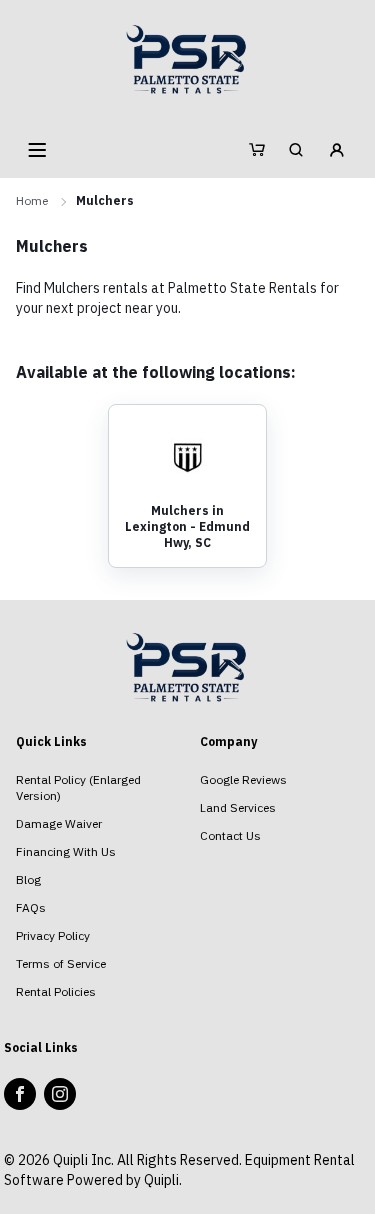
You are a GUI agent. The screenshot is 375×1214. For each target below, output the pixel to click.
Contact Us (230, 835)
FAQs (31, 907)
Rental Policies (56, 991)
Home (32, 200)
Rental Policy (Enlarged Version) (78, 787)
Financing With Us (66, 851)
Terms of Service (61, 963)
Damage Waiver (59, 823)
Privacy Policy (53, 935)
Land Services (238, 807)
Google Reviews (243, 779)
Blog (28, 879)
